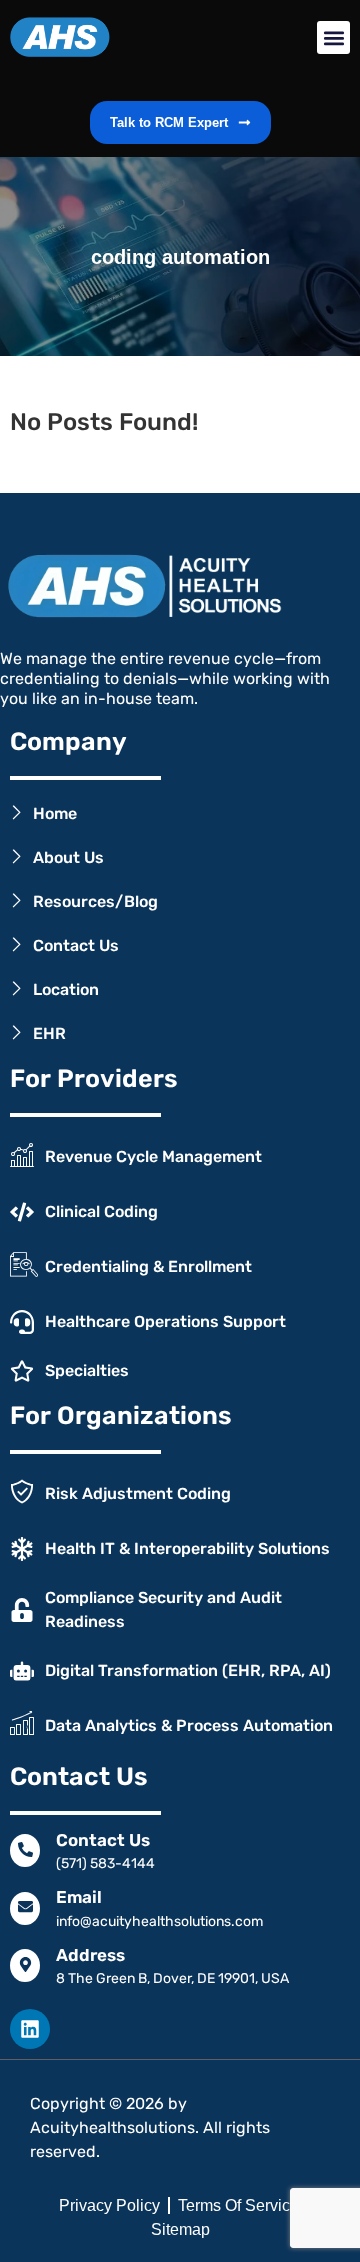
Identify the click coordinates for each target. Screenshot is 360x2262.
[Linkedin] (30, 2029)
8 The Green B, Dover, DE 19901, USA (172, 1978)
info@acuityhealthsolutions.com (159, 1921)
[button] (333, 37)
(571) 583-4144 (105, 1863)
